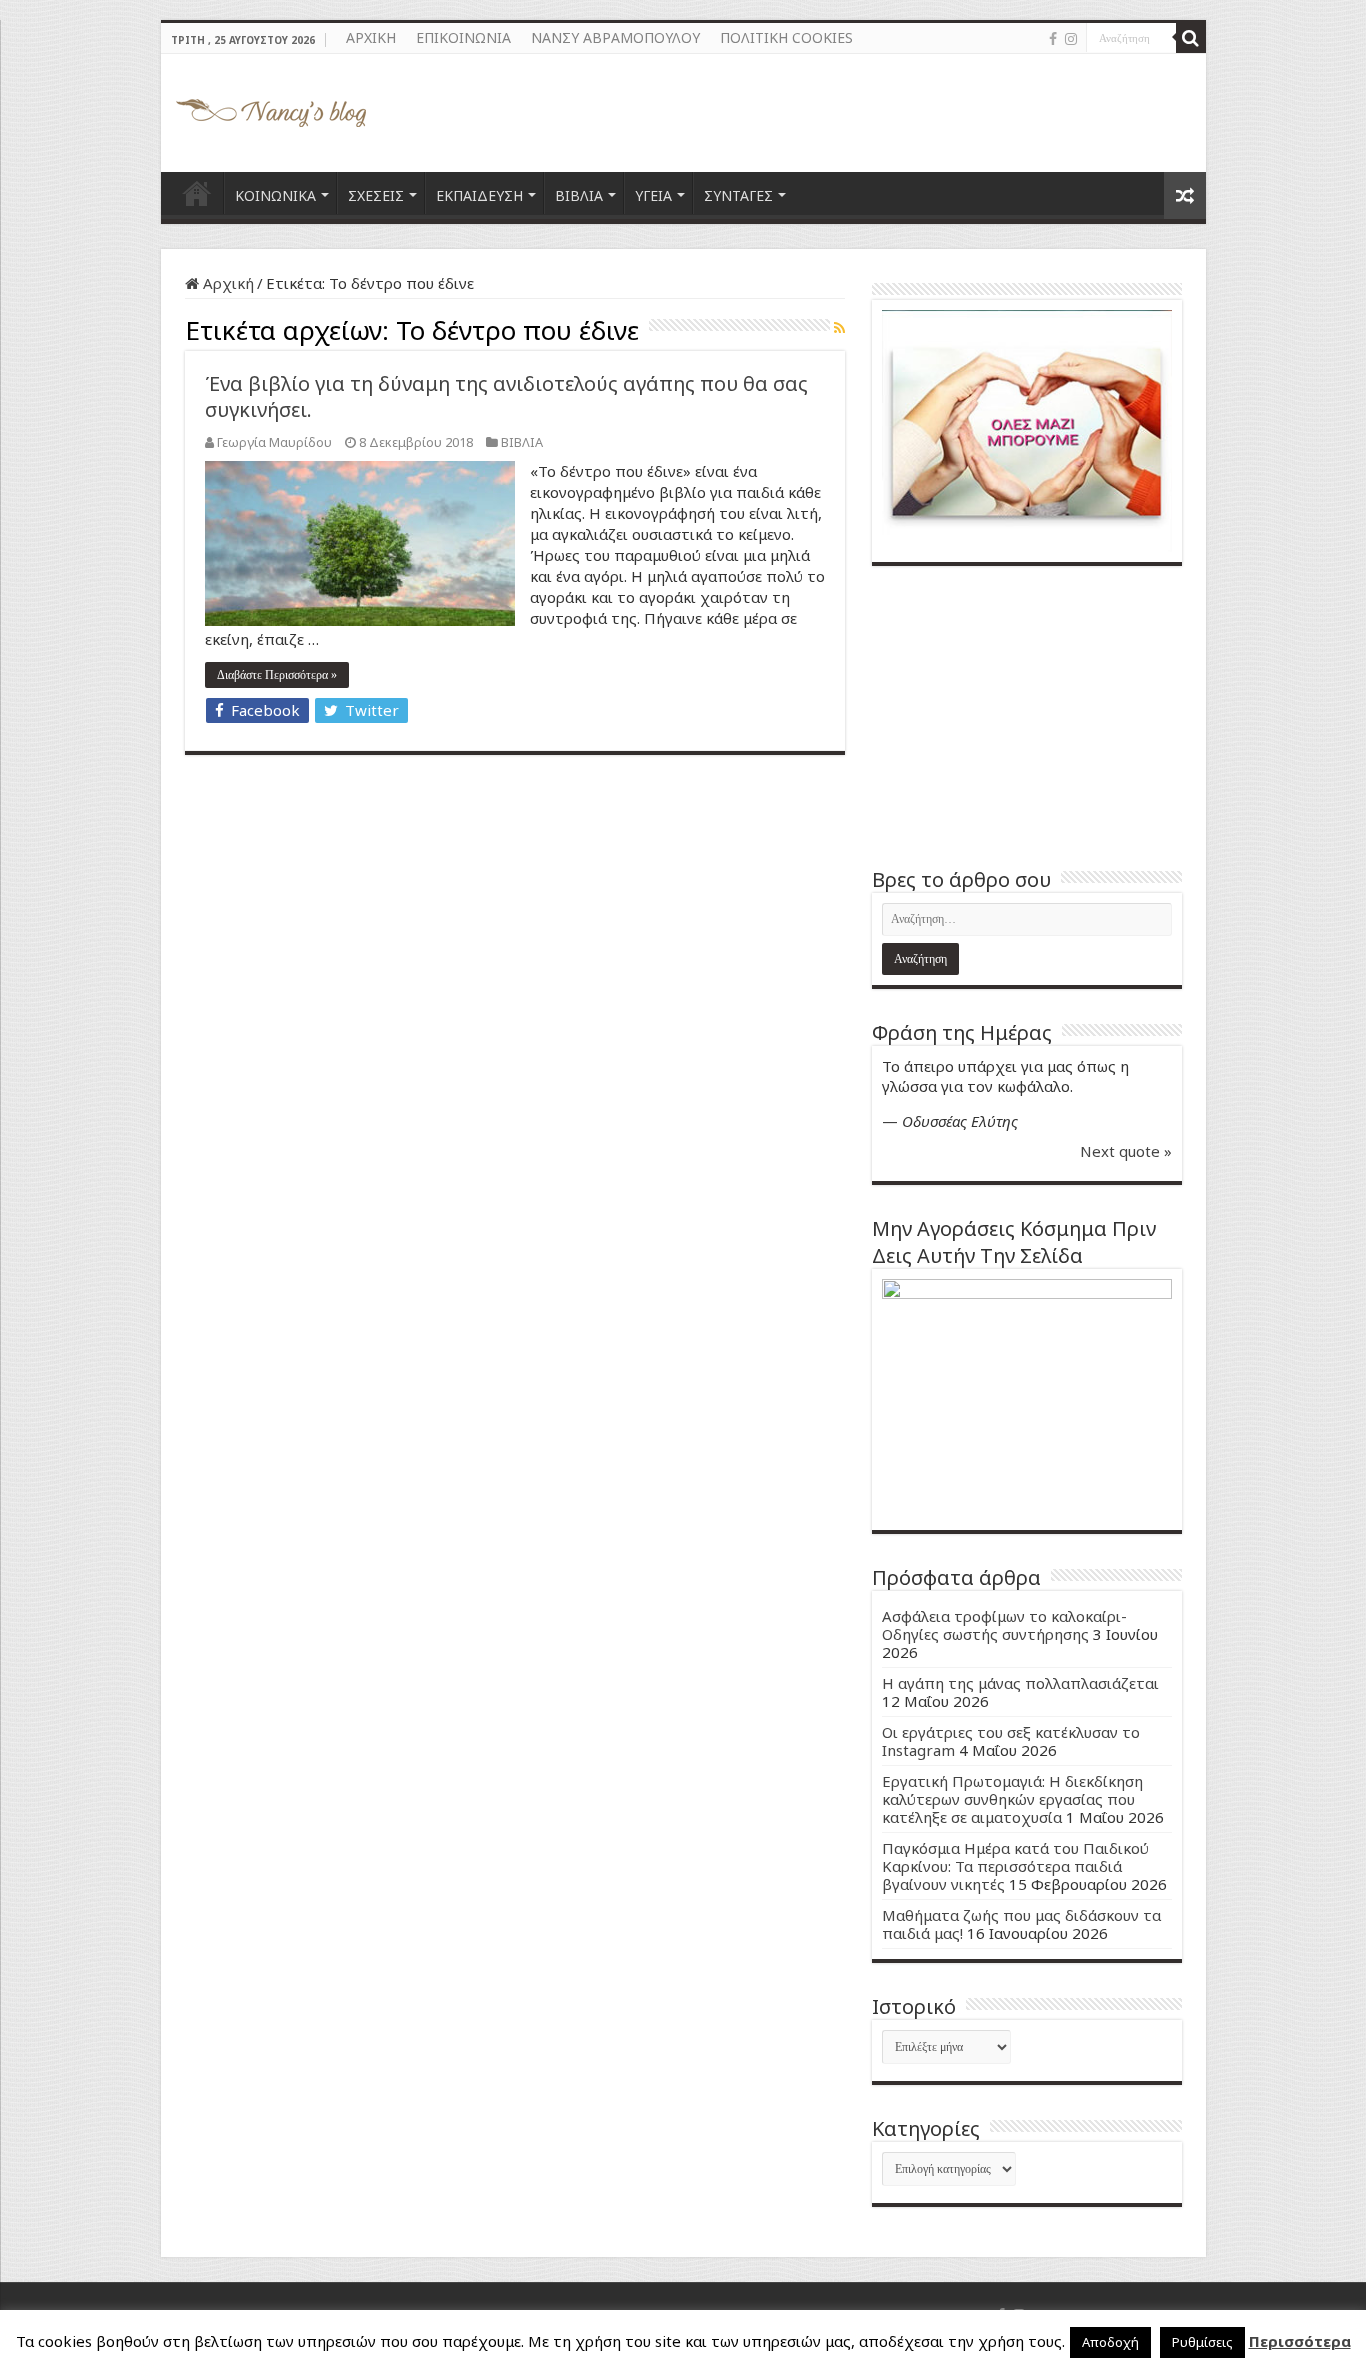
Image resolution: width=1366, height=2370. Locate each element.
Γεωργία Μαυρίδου (274, 442)
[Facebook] (1053, 39)
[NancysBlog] (271, 108)
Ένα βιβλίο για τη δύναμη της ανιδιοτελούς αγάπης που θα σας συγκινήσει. (506, 396)
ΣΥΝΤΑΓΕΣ (738, 195)
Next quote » (1126, 1151)
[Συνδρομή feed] (839, 327)
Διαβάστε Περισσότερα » (277, 675)
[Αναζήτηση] (1191, 38)
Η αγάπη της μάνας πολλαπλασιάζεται (1020, 1683)
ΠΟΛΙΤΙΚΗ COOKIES (786, 37)
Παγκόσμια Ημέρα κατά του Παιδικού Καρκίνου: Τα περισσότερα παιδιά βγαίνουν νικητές (1015, 1866)
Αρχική (226, 283)
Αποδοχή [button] (1110, 2342)
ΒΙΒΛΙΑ (579, 195)
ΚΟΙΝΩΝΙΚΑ (275, 195)
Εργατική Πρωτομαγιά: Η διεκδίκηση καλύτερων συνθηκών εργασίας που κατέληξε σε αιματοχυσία (1012, 1799)
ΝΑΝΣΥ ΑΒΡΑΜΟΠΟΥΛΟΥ (615, 37)
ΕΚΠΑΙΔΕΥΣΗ (479, 195)
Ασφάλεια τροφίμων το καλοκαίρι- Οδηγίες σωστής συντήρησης (1004, 1625)
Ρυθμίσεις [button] (1202, 2342)
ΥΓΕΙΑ (653, 195)
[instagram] (1071, 39)
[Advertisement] (1027, 716)
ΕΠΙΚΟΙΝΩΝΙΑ (463, 37)
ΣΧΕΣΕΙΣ (376, 195)
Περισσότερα (1300, 2341)
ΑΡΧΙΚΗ (371, 37)
